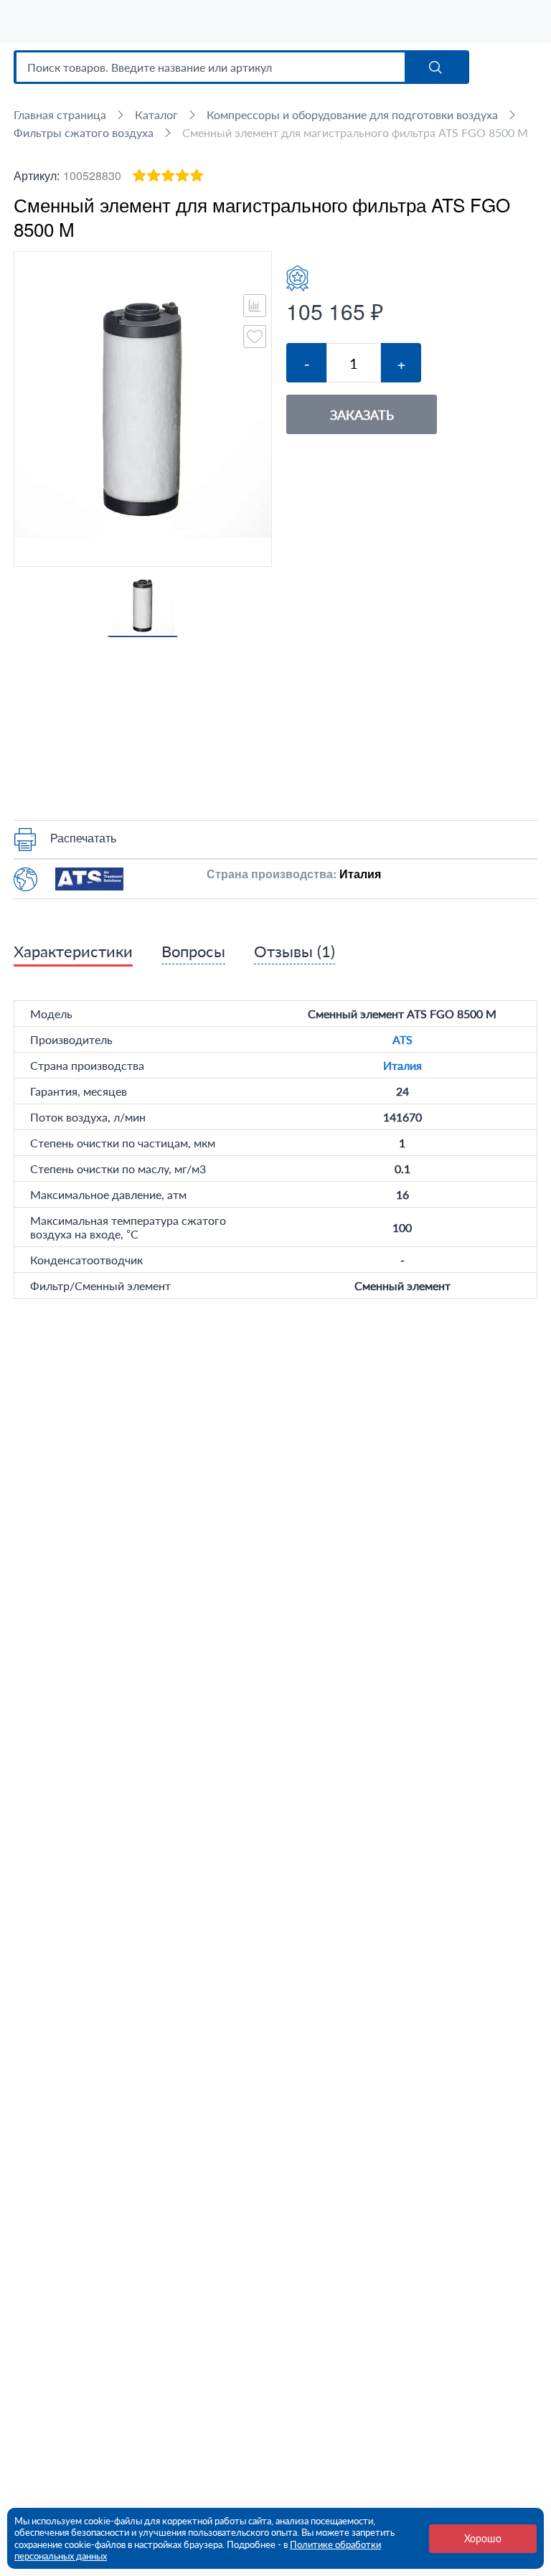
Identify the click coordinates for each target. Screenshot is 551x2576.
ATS (402, 1039)
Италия (402, 1065)
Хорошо (483, 2538)
